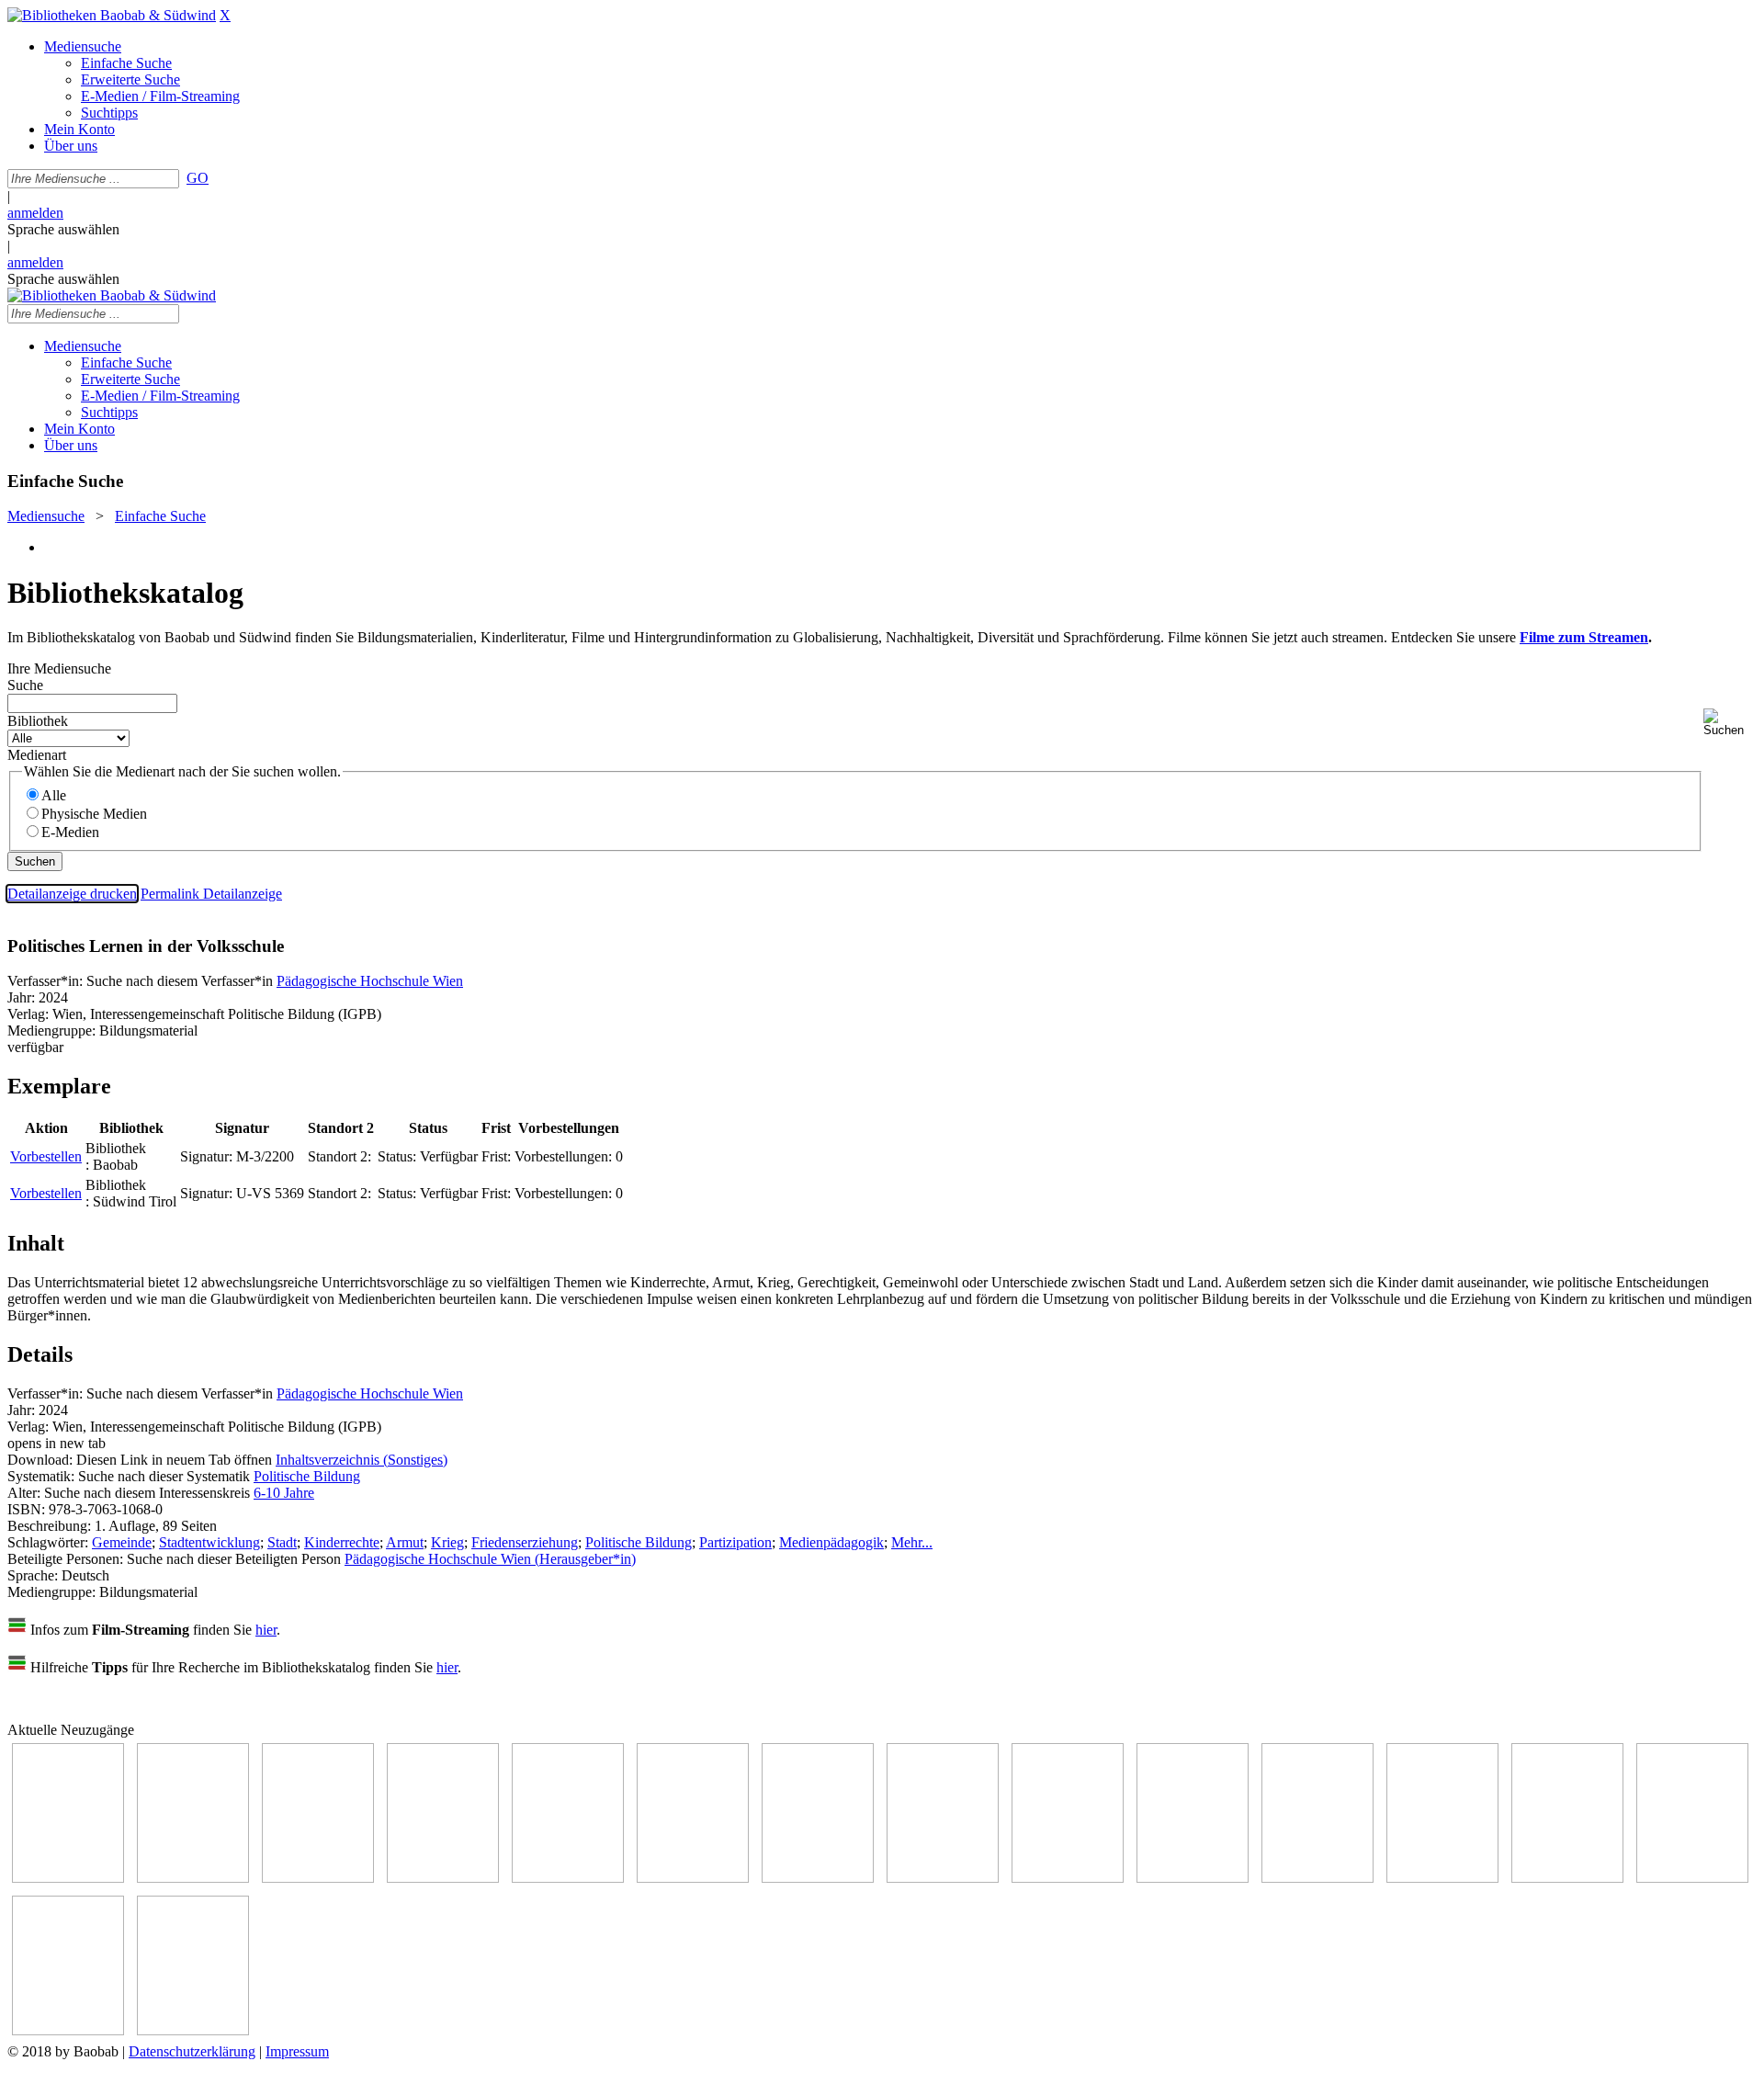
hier (266, 1630)
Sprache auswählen (63, 229)
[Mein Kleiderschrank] (68, 2030)
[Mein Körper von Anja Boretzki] (1692, 1878)
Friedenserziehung (525, 1542)
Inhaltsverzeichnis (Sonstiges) (362, 1460)
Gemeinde (122, 1542)
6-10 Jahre (284, 1493)
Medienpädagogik (831, 1542)
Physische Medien (94, 814)
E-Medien (70, 832)
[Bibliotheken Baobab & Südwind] (112, 15)
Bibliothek (38, 721)
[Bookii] (818, 1878)
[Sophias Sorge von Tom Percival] (318, 1878)
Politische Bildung (307, 1476)
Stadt (282, 1542)
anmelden (35, 213)
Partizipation (735, 1542)
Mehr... (912, 1542)
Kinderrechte (342, 1542)
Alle (54, 795)
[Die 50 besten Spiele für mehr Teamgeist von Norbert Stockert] (1193, 1878)
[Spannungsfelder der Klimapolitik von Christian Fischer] (568, 1878)
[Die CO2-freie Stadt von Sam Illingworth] (693, 1878)
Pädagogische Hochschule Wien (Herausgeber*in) (490, 1559)
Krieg (447, 1542)
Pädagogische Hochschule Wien (370, 981)
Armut (405, 1542)
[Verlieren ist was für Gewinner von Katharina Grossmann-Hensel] (443, 1878)
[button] (1730, 723)
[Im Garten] (1068, 1878)
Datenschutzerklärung (192, 2051)
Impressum (297, 2051)
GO (198, 178)
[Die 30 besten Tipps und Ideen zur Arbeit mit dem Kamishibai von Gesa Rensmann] (68, 1878)
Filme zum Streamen (1584, 637)
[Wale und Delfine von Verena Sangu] (193, 1878)
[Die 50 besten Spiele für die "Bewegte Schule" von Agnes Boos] (1442, 1878)
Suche (25, 685)
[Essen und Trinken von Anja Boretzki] (1567, 1878)
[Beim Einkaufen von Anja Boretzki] (193, 2030)
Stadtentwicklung (209, 1542)
